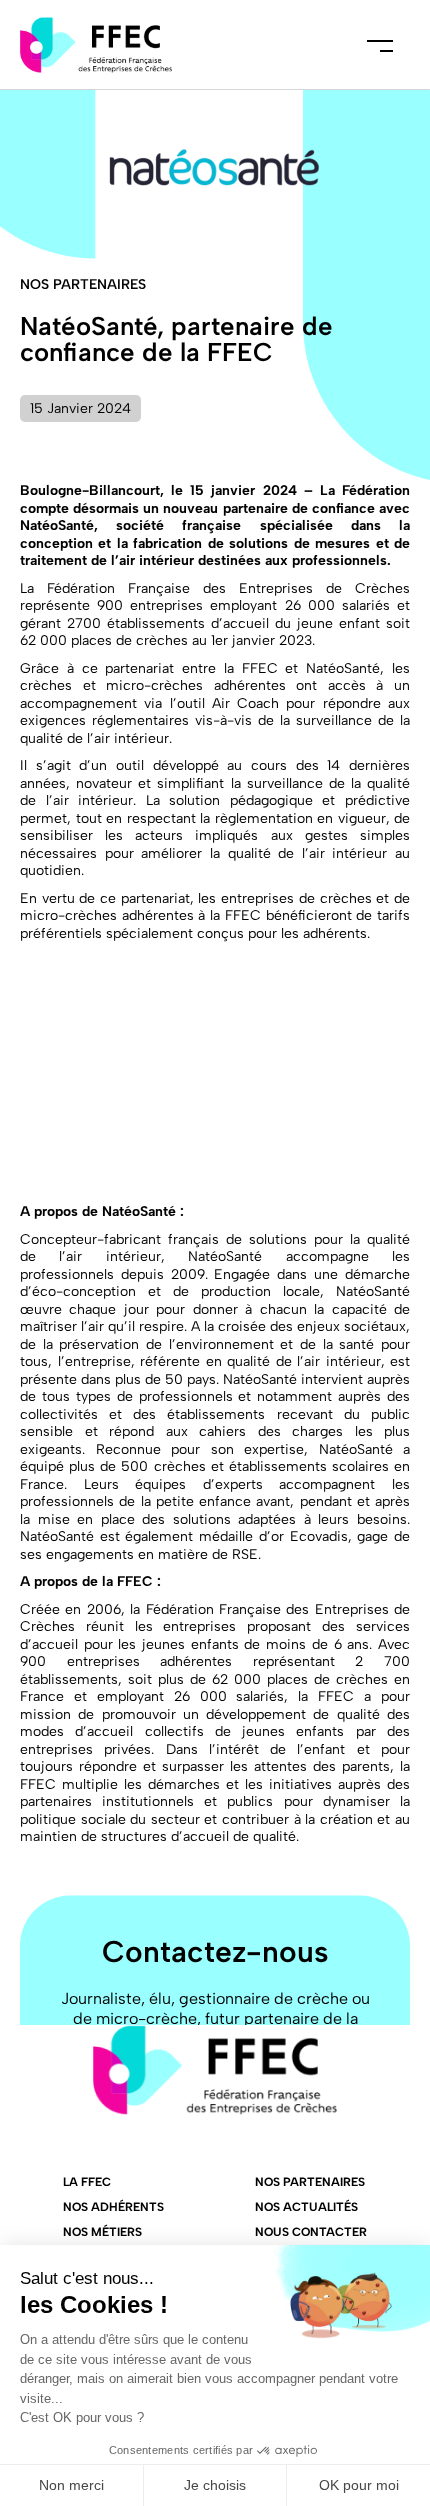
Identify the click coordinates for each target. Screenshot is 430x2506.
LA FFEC (87, 2182)
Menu (380, 45)
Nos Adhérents (113, 2207)
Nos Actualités (306, 2207)
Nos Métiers (102, 2232)
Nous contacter (311, 2232)
